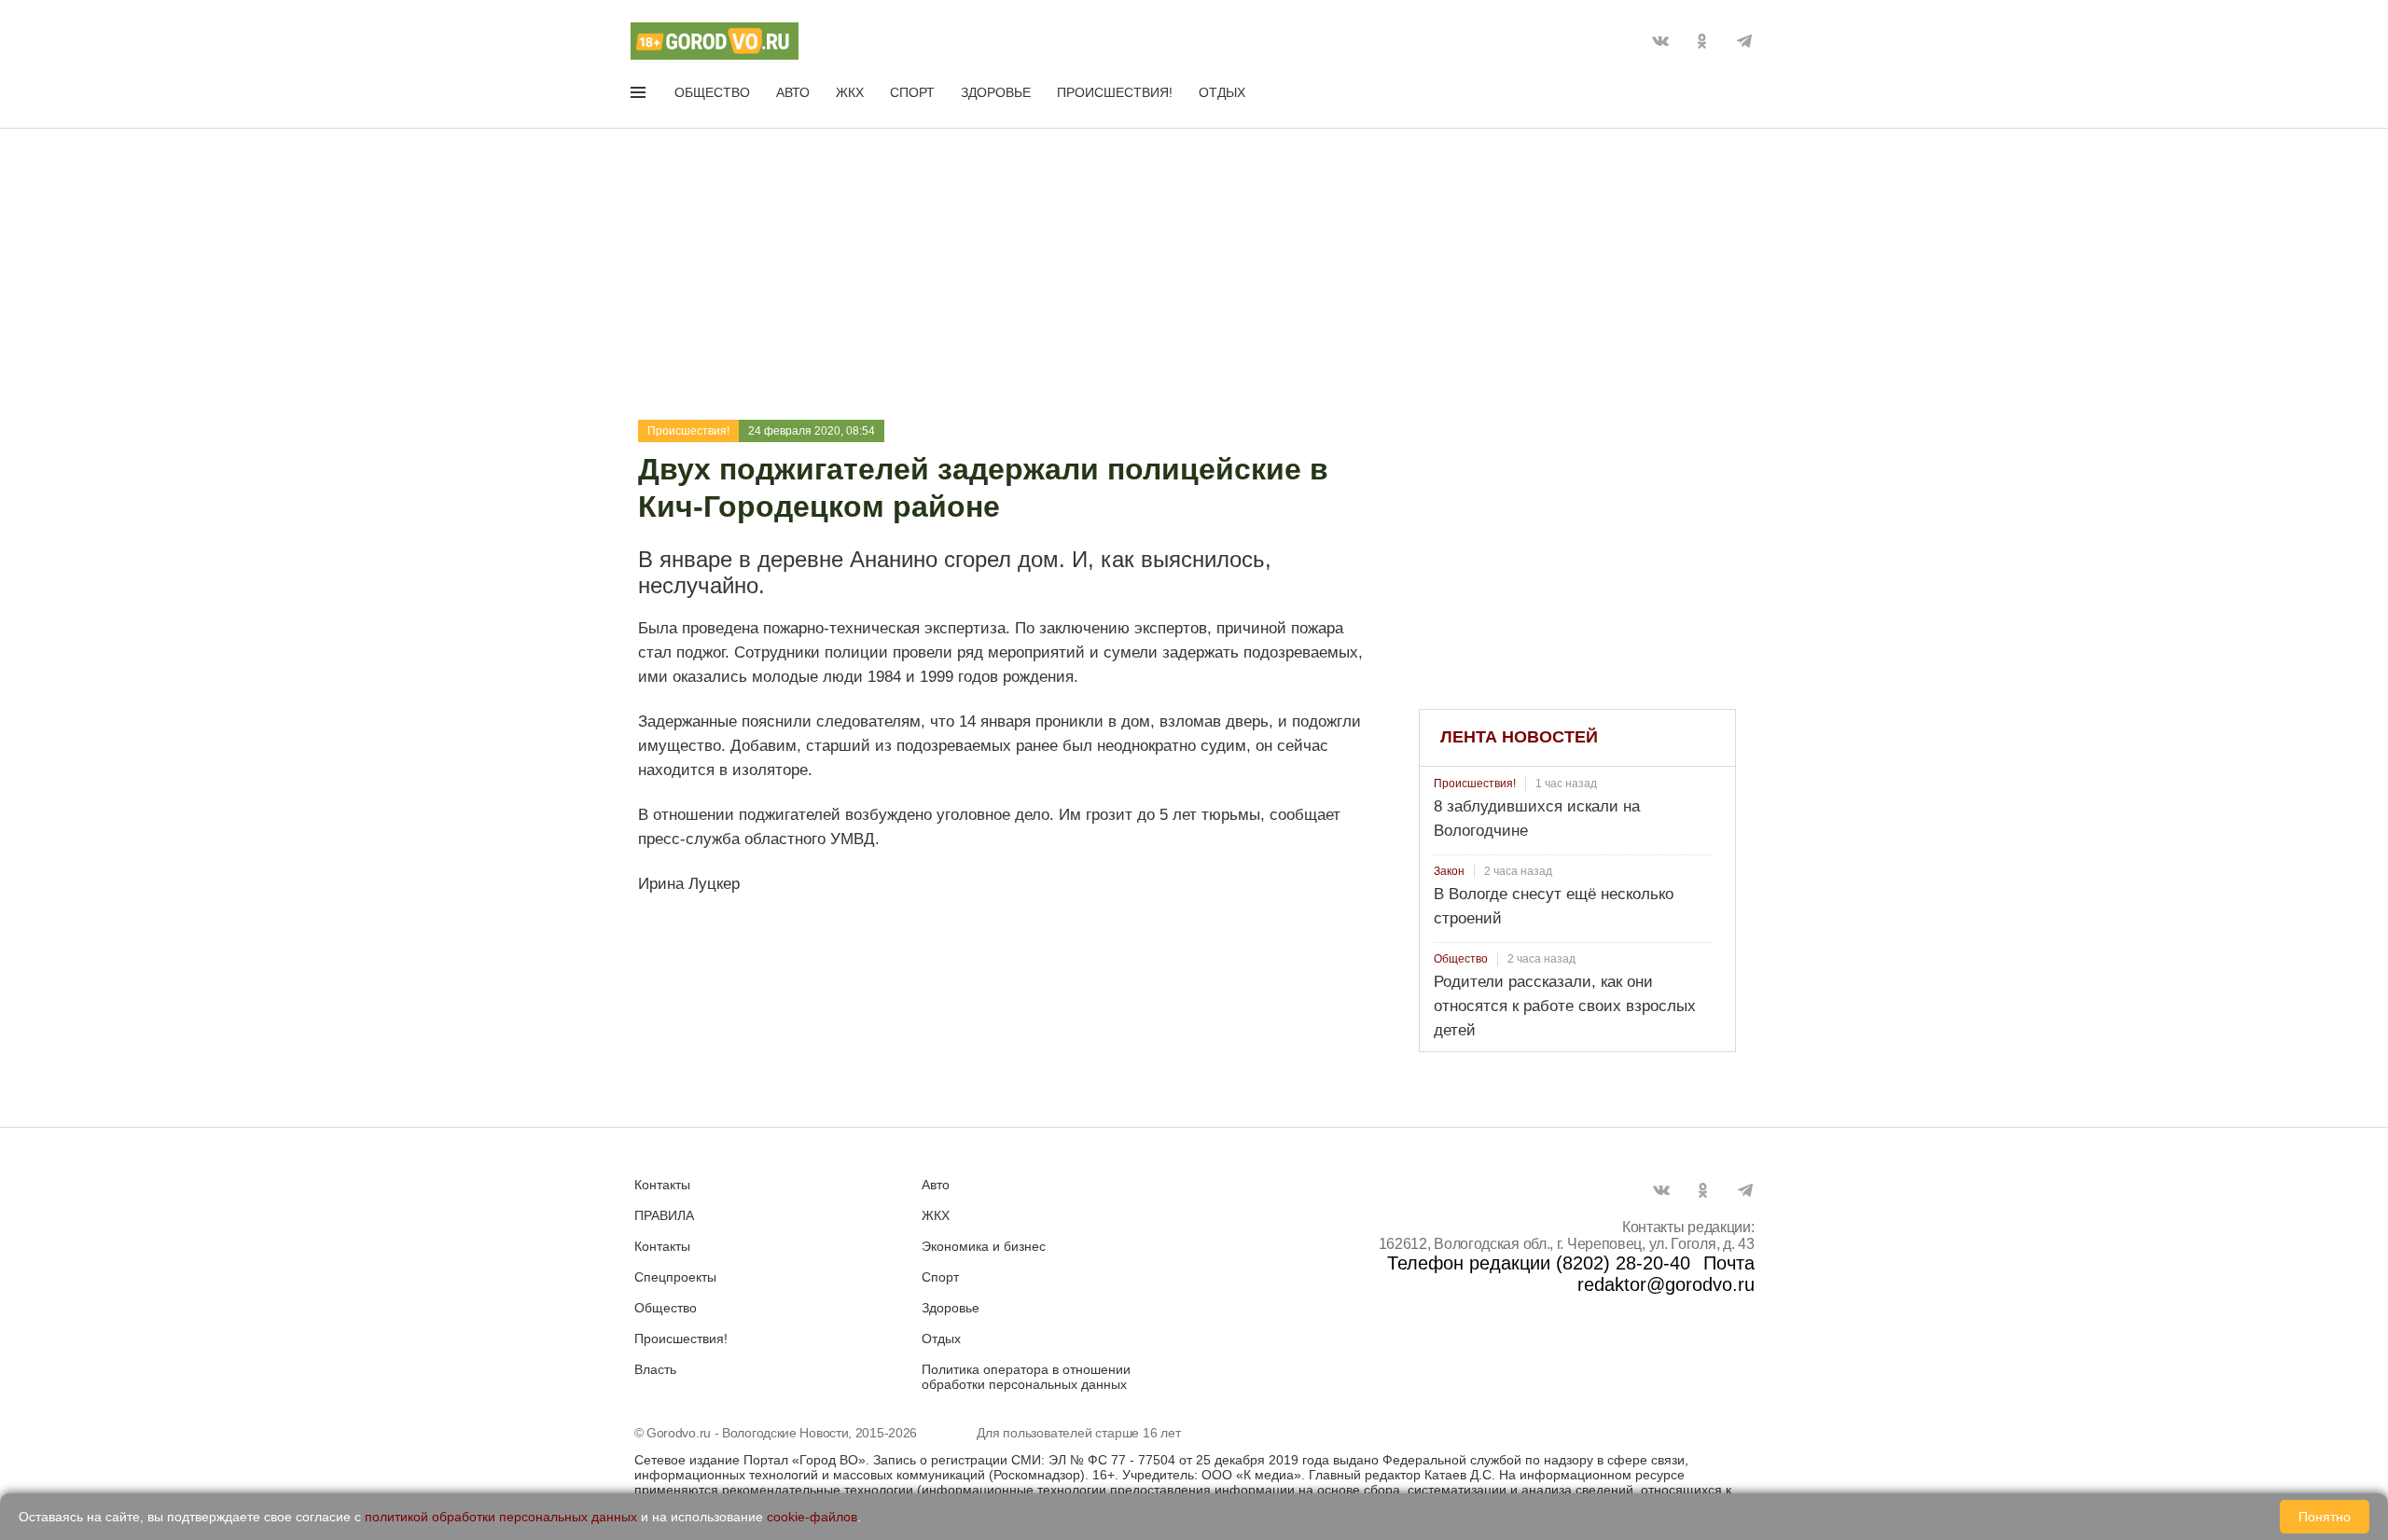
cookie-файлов (812, 1517)
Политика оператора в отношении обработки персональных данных (1026, 1377)
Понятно (2325, 1517)
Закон (1449, 871)
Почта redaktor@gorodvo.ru (1666, 1274)
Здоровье (996, 92)
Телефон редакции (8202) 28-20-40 (1539, 1263)
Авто (793, 92)
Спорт (912, 92)
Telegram (1744, 41)
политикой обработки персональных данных (501, 1517)
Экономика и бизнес (984, 1246)
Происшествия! (1115, 92)
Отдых (1222, 92)
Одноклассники (1702, 41)
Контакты (662, 1185)
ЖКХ (850, 92)
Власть (655, 1369)
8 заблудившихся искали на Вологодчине (1537, 819)
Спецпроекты (675, 1277)
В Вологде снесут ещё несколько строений (1554, 906)
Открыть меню (640, 96)
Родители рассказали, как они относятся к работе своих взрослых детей (1565, 1006)
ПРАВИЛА (664, 1215)
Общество (712, 92)
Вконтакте (1660, 41)
